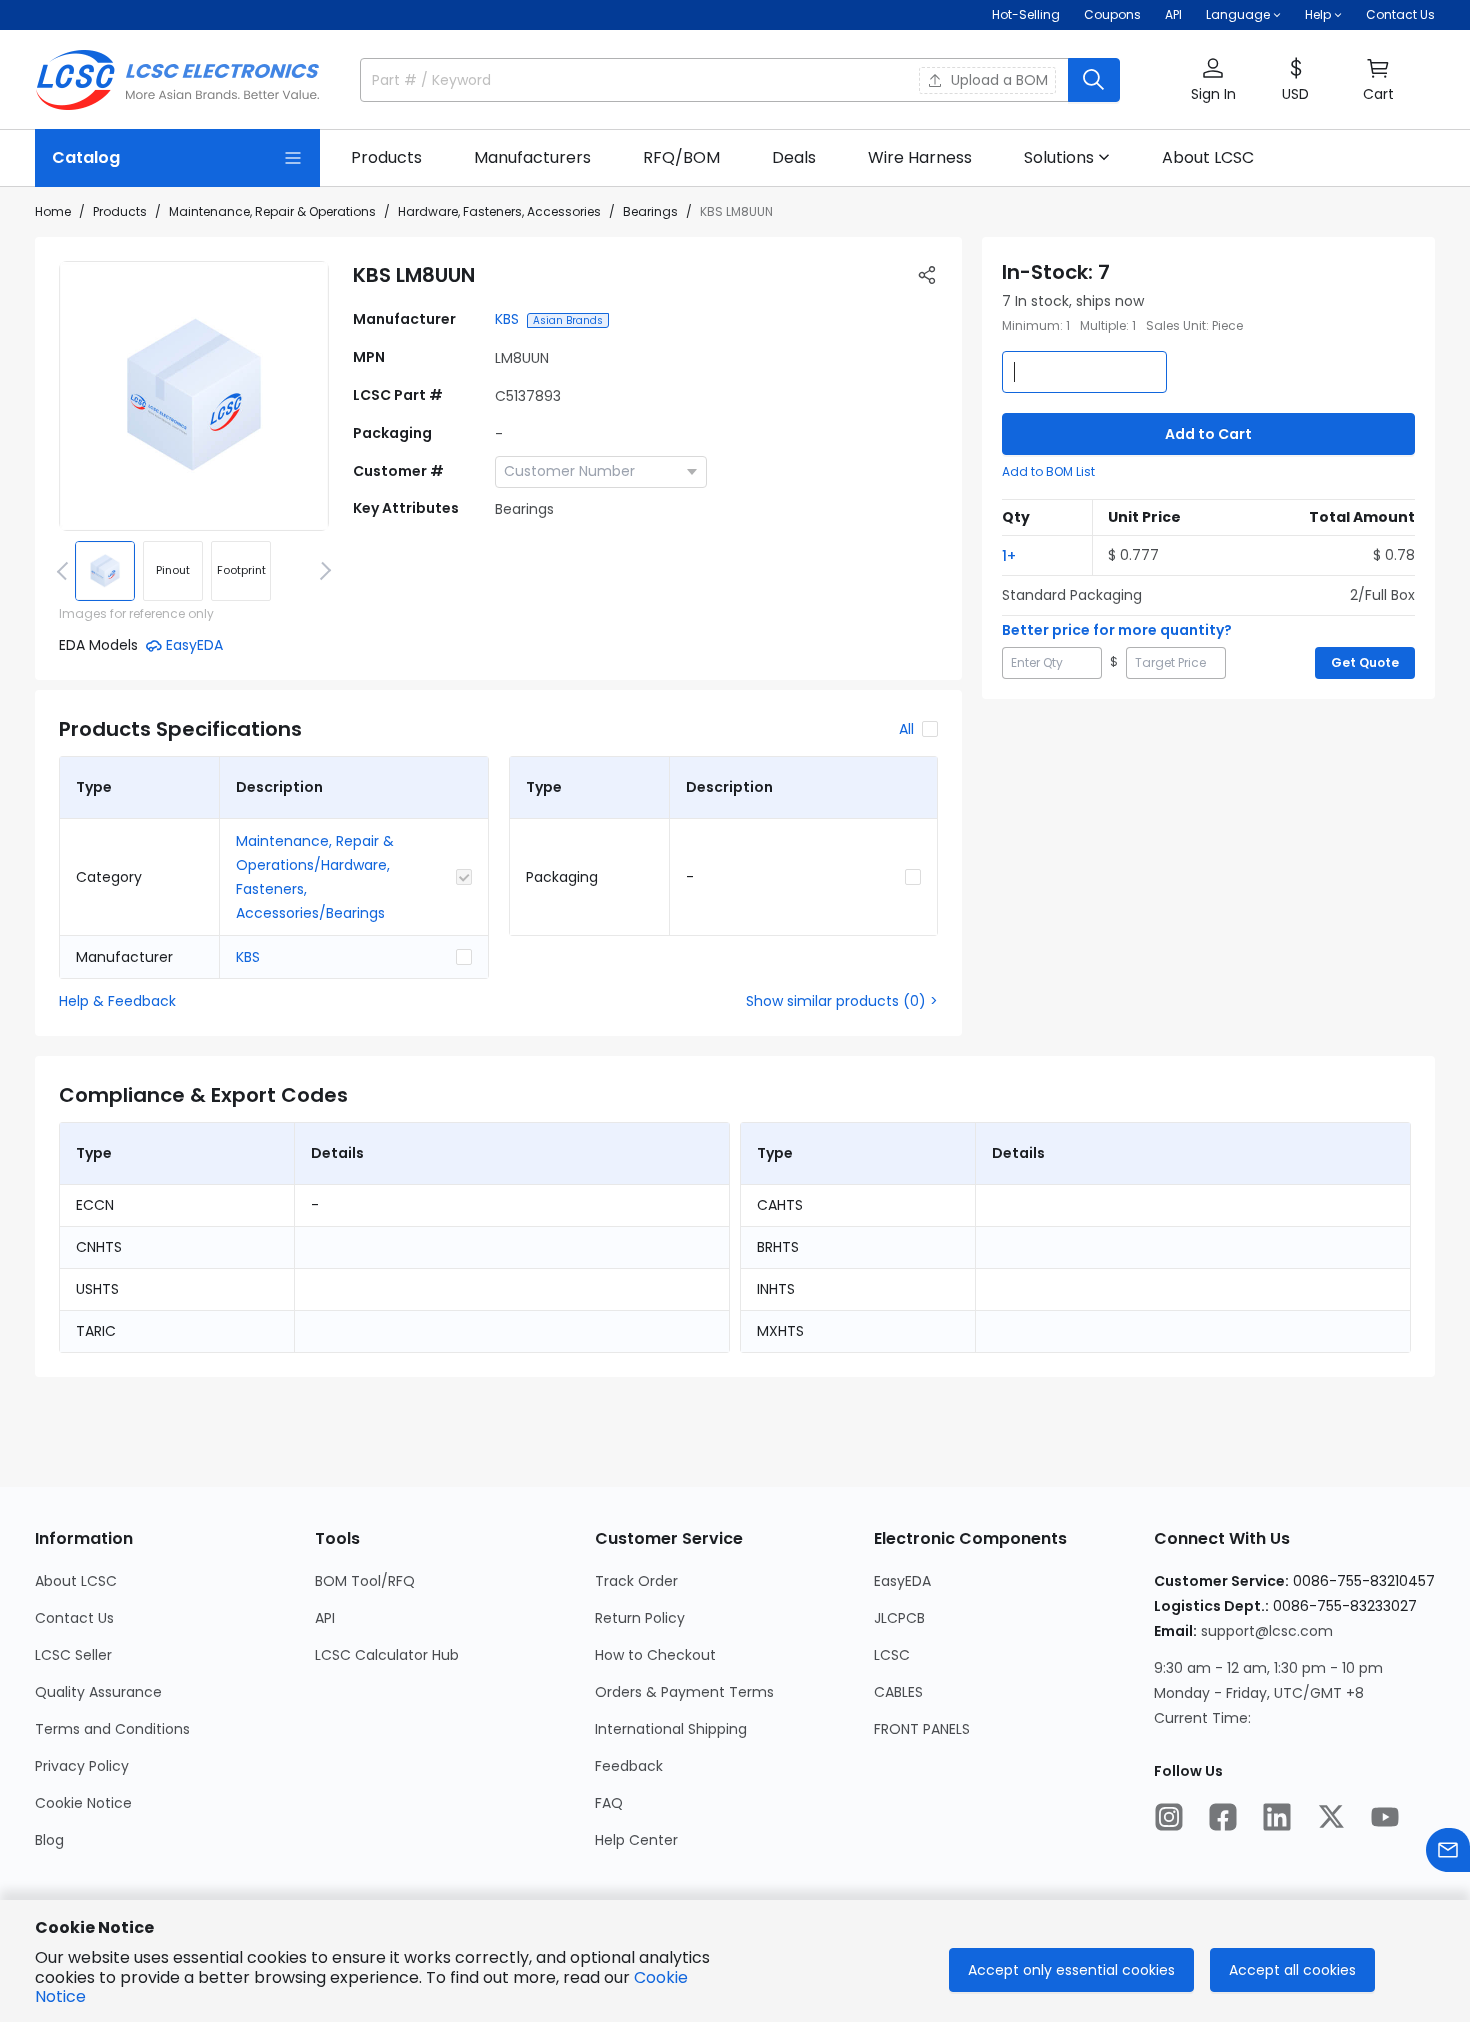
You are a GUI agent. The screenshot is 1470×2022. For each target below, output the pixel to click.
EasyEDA (902, 1581)
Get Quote (1365, 662)
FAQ (609, 1803)
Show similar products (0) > (842, 1001)
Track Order (636, 1581)
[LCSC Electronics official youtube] (1385, 1817)
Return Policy (640, 1618)
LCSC (892, 1655)
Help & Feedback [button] (117, 1001)
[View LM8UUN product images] (194, 396)
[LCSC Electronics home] (177, 80)
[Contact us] (1448, 1850)
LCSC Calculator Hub (387, 1655)
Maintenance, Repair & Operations (272, 211)
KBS (507, 319)
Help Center (636, 1840)
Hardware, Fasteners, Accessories (499, 211)
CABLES (898, 1692)
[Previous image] (66, 571)
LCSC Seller (73, 1655)
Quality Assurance (98, 1692)
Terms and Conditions (112, 1729)
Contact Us (1400, 14)
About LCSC (76, 1581)
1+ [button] (1009, 556)
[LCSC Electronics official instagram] (1169, 1817)
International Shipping (671, 1729)
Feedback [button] (629, 1766)
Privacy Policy (82, 1766)
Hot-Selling (1026, 14)
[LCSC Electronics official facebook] (1223, 1817)
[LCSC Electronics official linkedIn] (1277, 1817)
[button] (1213, 80)
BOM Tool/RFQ (365, 1581)
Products (120, 211)
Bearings (650, 211)
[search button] (1094, 80)
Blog (49, 1840)
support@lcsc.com (1267, 1631)
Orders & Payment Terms (684, 1692)
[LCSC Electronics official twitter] (1331, 1817)
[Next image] (322, 571)
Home (53, 211)
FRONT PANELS (922, 1729)
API (1173, 14)
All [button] (906, 729)
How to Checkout (655, 1655)
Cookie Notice (83, 1803)
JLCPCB (899, 1618)
